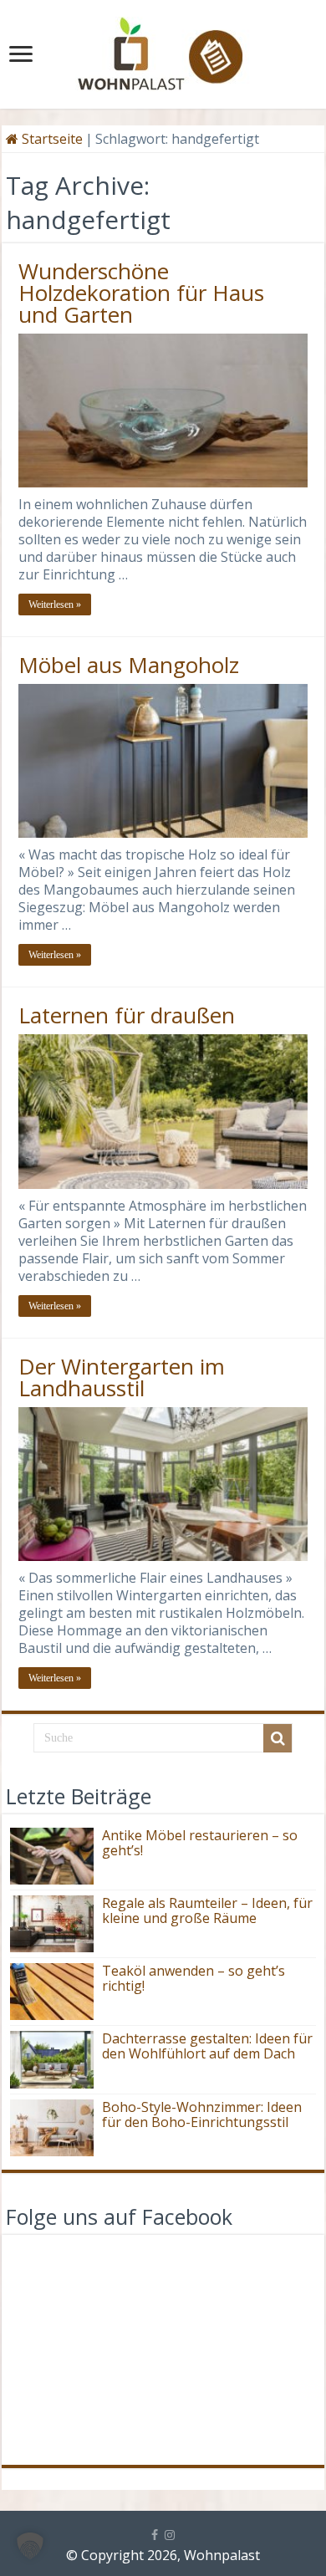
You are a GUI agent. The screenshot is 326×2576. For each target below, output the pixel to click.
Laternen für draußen (127, 1015)
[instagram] (170, 2535)
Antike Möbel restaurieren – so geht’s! (200, 1843)
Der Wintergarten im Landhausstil (122, 1377)
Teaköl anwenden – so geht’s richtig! (194, 1978)
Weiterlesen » (55, 604)
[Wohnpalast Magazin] (163, 49)
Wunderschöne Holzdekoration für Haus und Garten (141, 293)
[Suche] (278, 1738)
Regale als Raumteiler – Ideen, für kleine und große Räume (207, 1910)
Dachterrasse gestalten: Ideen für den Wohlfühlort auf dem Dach (207, 2046)
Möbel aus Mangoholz (129, 665)
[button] (30, 2546)
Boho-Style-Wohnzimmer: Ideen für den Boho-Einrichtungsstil (202, 2114)
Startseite (51, 139)
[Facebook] (155, 2535)
